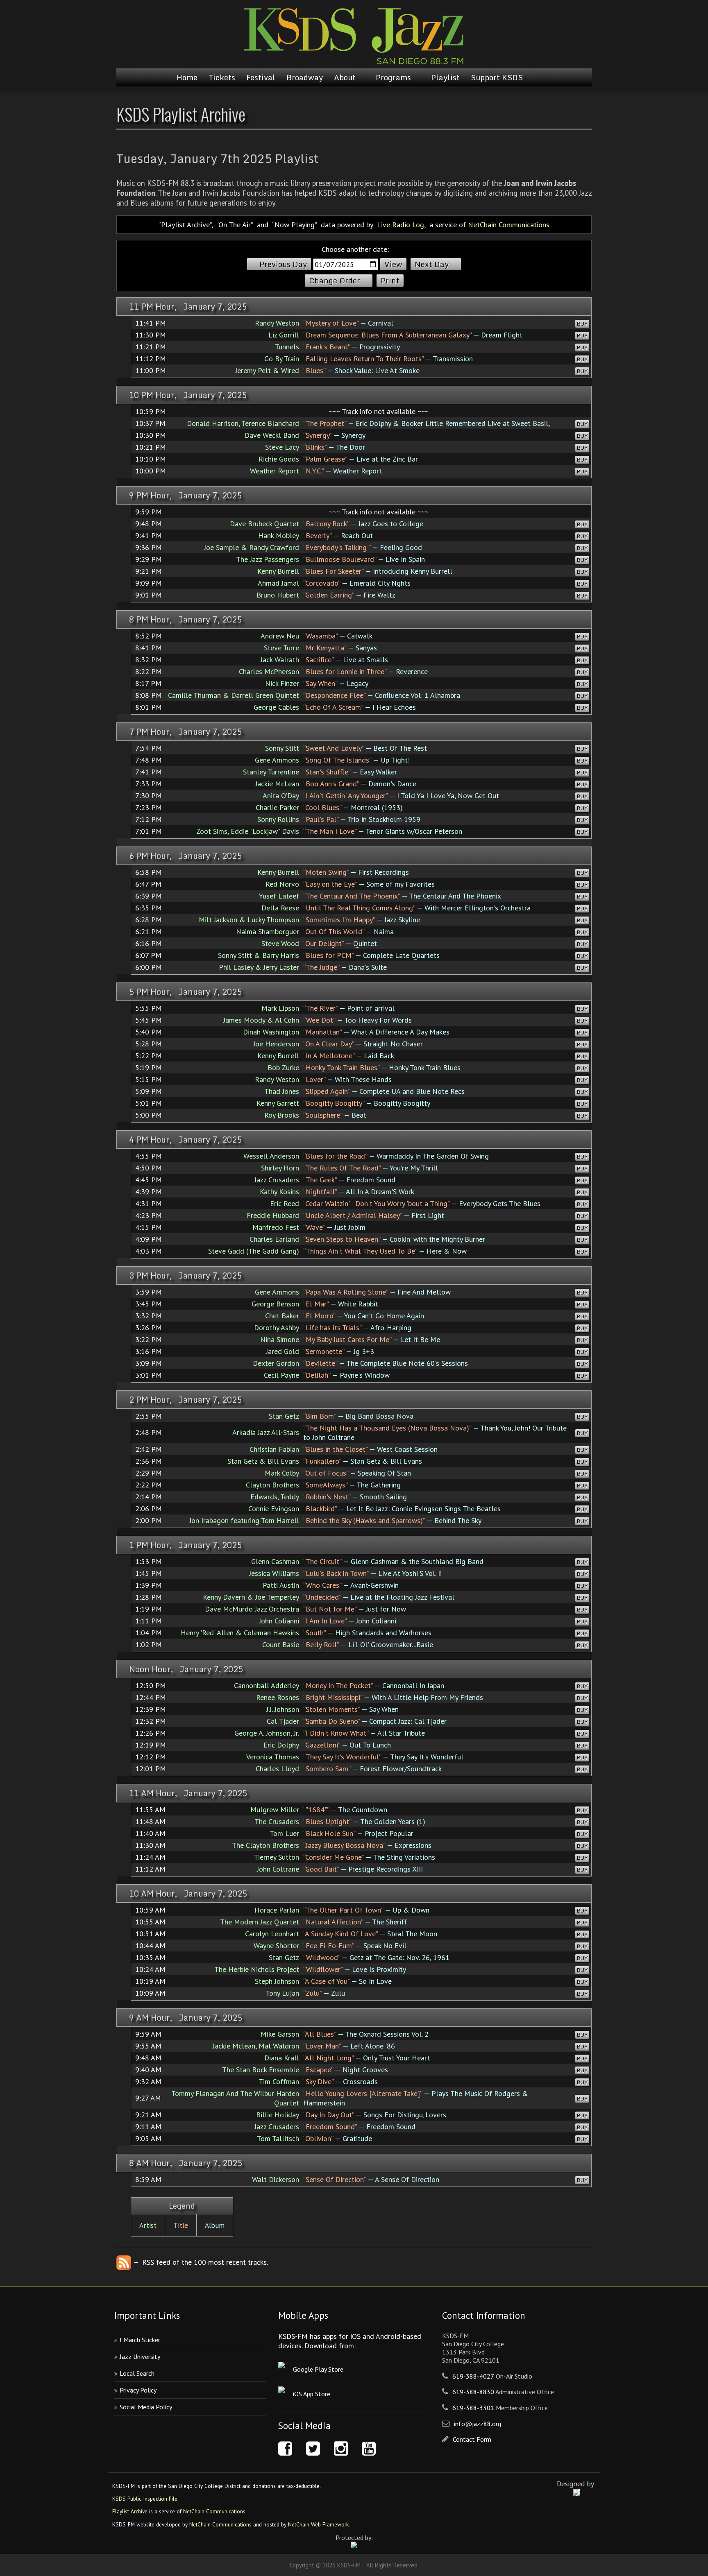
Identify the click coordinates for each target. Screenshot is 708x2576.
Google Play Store (318, 2369)
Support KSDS (497, 77)
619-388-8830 (473, 2392)
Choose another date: (355, 249)
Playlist (445, 77)
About (345, 77)
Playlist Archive (130, 2511)
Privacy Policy (138, 2390)
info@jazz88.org (478, 2424)
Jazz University (140, 2356)
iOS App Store (312, 2394)
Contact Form (472, 2439)
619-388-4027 (473, 2376)
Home (187, 77)
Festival (261, 77)
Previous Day (283, 264)
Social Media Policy (146, 2407)
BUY (582, 324)
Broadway (305, 77)
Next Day (432, 264)
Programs (393, 77)
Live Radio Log (401, 225)
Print (390, 281)
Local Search (137, 2373)
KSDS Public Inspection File (145, 2499)
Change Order (335, 281)
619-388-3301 (473, 2408)
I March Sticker (140, 2340)
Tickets (222, 77)
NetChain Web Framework (318, 2524)
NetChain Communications (509, 225)
